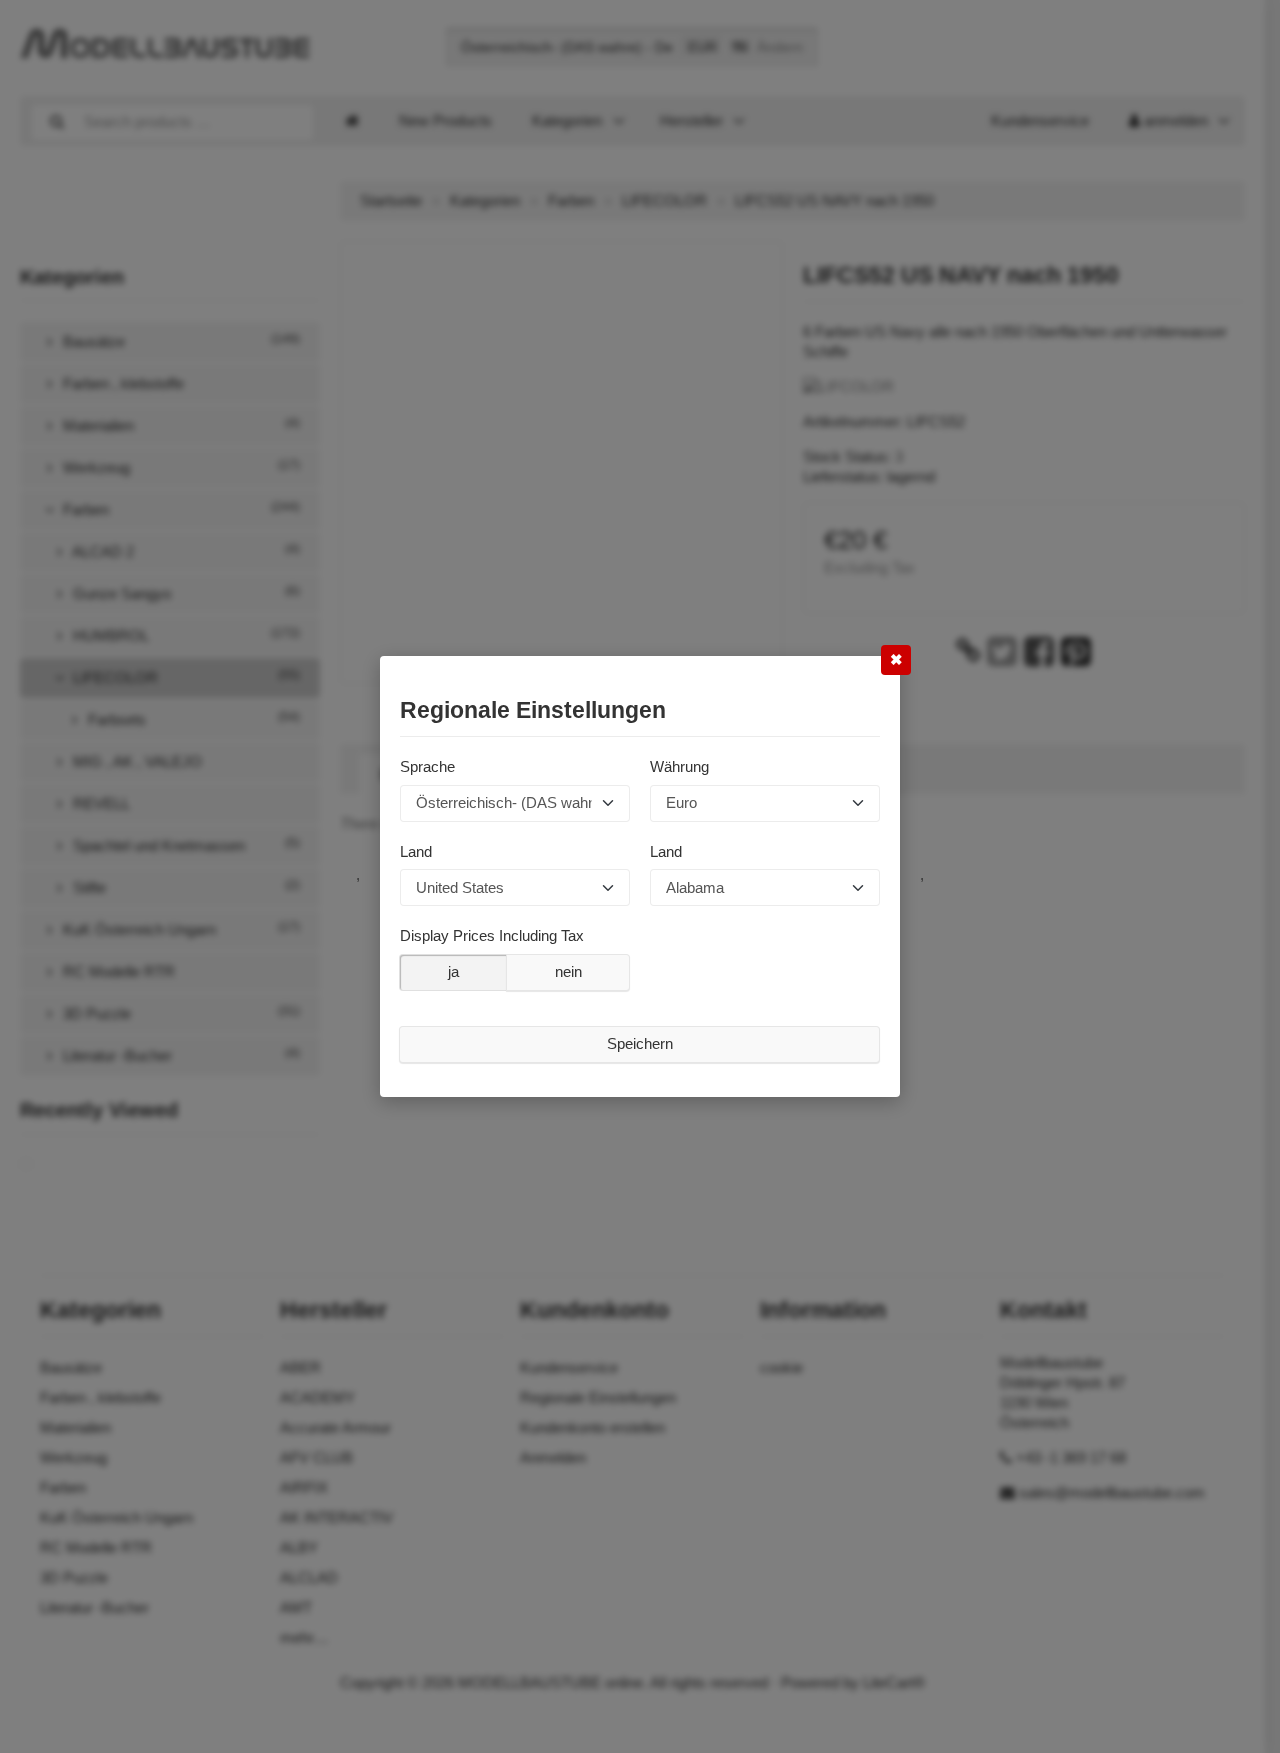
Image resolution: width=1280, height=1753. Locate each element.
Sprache (427, 766)
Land (416, 850)
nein (568, 971)
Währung (679, 766)
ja (453, 971)
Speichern (640, 1043)
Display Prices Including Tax (492, 935)
